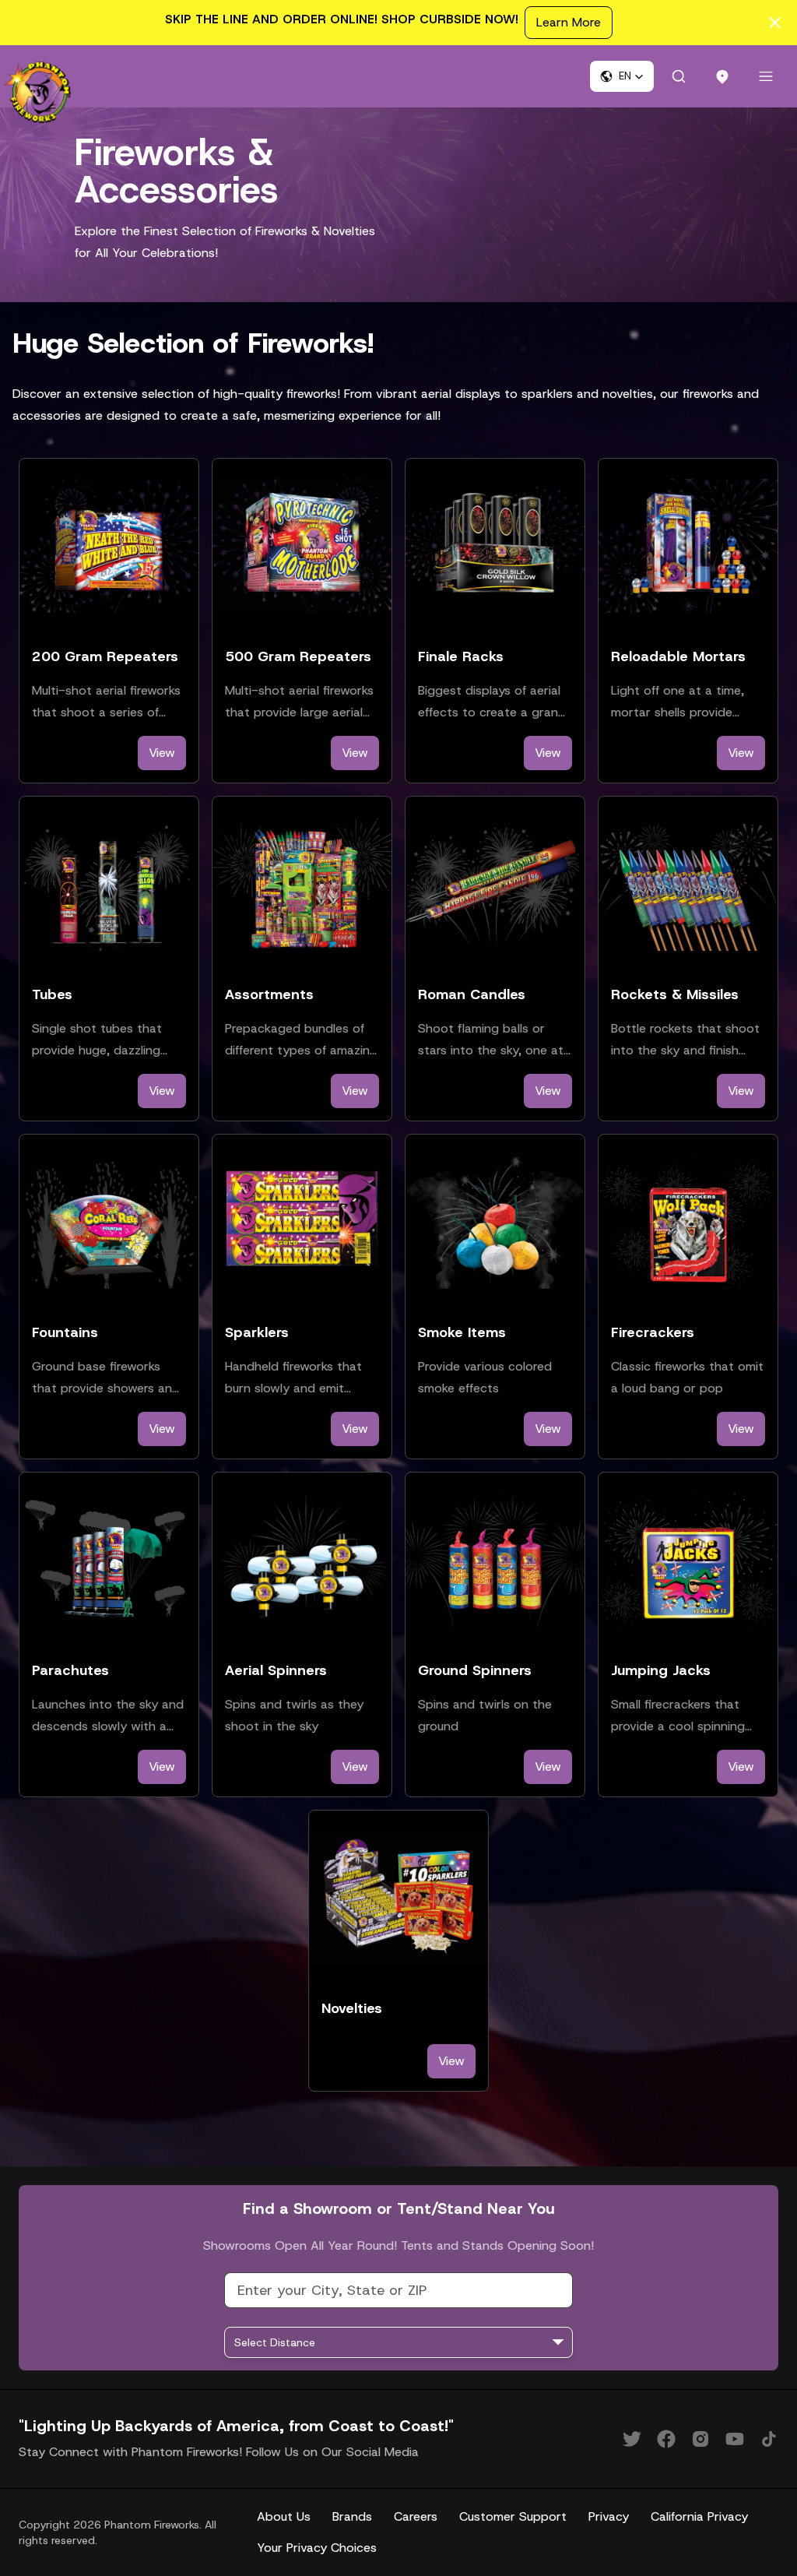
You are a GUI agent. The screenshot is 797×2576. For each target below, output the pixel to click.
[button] (622, 76)
